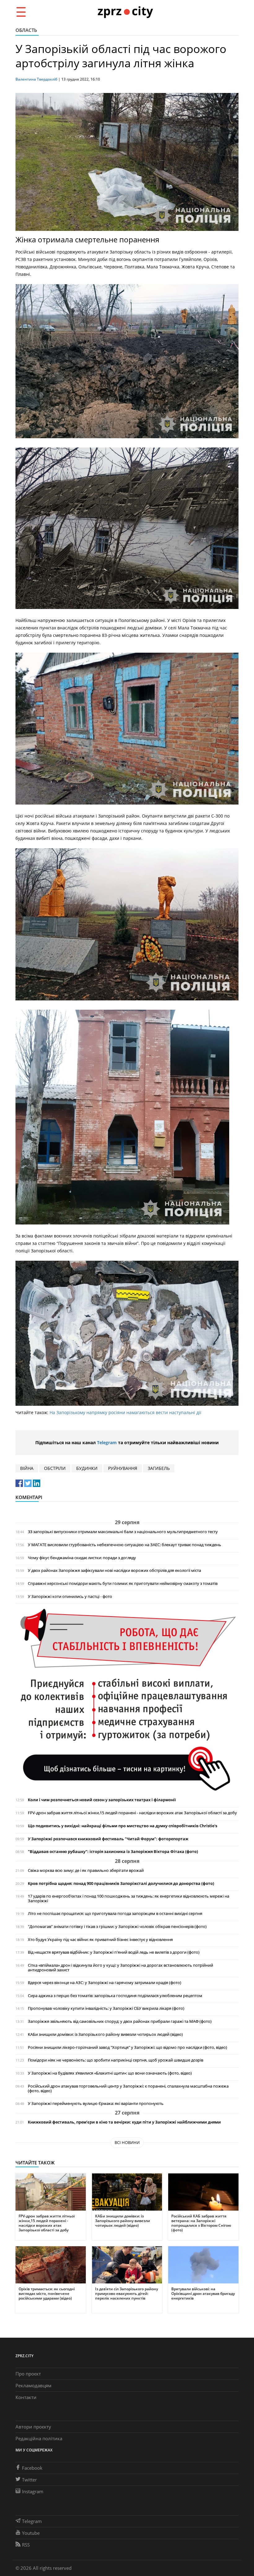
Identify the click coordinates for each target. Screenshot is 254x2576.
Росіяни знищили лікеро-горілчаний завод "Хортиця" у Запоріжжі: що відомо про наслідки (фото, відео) (127, 2047)
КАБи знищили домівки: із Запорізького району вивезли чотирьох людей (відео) (105, 2034)
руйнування (123, 1468)
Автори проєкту (33, 2427)
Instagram (33, 2491)
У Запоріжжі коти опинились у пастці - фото (70, 1597)
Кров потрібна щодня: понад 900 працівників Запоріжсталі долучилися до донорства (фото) (121, 1883)
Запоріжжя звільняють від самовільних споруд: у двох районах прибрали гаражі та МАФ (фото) (120, 2021)
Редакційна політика (39, 2438)
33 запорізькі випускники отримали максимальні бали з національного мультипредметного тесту (123, 1532)
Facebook (32, 2468)
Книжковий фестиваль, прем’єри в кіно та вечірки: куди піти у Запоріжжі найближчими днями (124, 2122)
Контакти (26, 2397)
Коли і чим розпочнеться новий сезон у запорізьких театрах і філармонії (102, 1800)
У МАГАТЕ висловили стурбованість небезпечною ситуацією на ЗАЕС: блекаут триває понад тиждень (125, 1545)
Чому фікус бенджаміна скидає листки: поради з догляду (82, 1558)
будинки (87, 1468)
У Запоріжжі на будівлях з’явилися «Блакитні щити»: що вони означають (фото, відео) (110, 2073)
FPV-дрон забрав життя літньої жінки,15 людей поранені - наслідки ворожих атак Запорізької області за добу (132, 1813)
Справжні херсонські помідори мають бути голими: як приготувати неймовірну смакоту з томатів (123, 1584)
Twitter (29, 2480)
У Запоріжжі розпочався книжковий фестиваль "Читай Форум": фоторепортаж (108, 1839)
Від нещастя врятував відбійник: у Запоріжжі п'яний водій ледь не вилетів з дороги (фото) (114, 1952)
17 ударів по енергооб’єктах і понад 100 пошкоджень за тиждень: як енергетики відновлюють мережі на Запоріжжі (129, 1899)
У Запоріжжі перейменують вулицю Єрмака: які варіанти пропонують (96, 2104)
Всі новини (127, 2142)
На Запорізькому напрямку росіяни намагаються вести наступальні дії (125, 1412)
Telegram (107, 1442)
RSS (26, 2545)
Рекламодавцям (33, 2385)
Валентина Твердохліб (36, 79)
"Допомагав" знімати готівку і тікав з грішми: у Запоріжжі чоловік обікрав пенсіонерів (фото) (117, 1927)
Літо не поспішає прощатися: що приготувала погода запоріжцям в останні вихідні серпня (115, 1914)
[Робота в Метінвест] (127, 1700)
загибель (159, 1468)
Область (26, 30)
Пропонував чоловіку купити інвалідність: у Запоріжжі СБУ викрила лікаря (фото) (106, 2008)
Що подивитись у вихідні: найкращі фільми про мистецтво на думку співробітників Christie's (123, 1826)
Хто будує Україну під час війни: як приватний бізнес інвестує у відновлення (100, 1940)
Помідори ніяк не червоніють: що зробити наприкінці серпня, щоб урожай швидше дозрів (116, 2060)
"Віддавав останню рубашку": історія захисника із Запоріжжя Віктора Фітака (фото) (113, 1852)
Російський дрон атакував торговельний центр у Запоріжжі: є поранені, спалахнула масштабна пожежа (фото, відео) (128, 2089)
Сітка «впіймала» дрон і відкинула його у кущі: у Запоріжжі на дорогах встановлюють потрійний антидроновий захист (120, 1968)
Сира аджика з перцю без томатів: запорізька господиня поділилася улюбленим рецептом (115, 1996)
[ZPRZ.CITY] (125, 12)
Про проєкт (28, 2374)
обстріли (55, 1468)
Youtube (31, 2533)
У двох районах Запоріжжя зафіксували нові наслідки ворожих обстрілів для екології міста (114, 1570)
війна (27, 1468)
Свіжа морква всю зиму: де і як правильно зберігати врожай (86, 1870)
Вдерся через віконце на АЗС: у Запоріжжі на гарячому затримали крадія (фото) (105, 1983)
